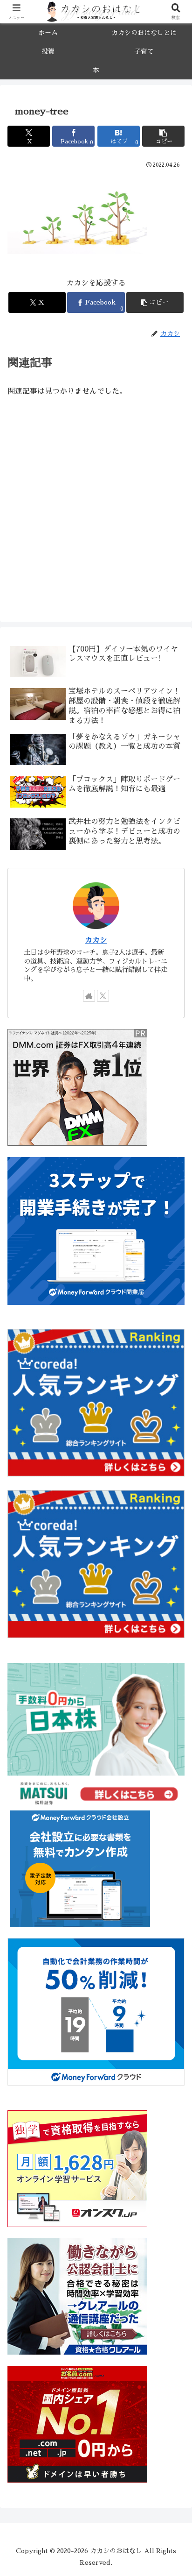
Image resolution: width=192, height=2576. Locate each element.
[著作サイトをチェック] (89, 996)
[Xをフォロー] (103, 996)
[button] (163, 136)
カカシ (96, 940)
